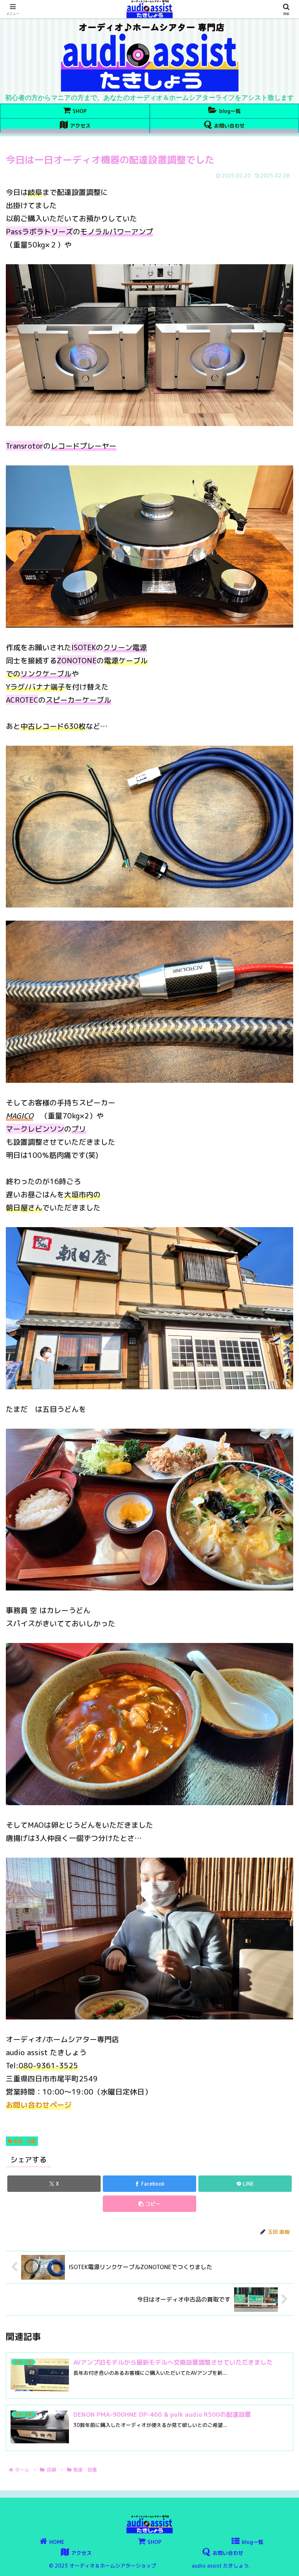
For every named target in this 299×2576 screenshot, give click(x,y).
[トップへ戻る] (288, 2565)
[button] (149, 2204)
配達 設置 (25, 2141)
